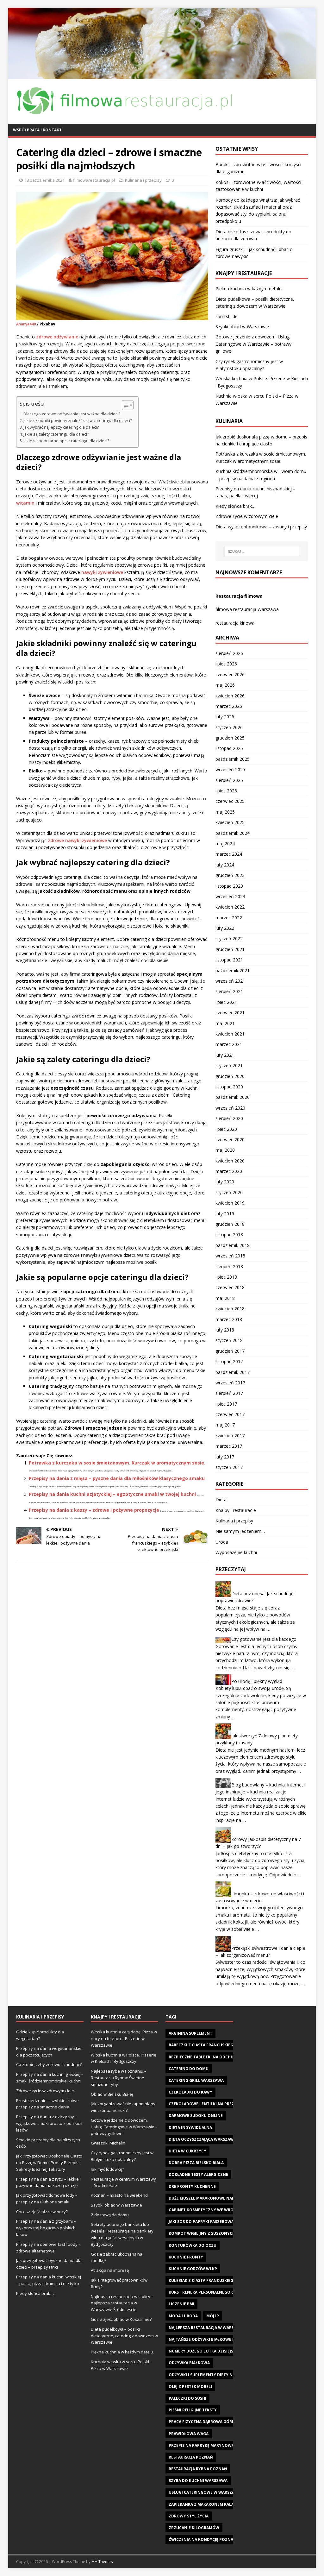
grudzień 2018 (230, 1224)
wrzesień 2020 (230, 1108)
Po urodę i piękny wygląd (257, 1681)
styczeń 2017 (229, 1467)
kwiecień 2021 (230, 1034)
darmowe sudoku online (196, 2116)
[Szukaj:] (262, 551)
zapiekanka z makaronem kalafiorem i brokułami (222, 2504)
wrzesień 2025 (230, 769)
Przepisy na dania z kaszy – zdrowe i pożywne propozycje (94, 1510)
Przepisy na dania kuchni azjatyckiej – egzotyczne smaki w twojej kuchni (112, 1494)
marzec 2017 (229, 1446)
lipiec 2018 (226, 1277)
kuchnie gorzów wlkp (193, 2269)
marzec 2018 (229, 1319)
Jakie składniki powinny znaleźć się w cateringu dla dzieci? (78, 421)
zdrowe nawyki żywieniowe (77, 840)
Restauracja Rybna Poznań (198, 2469)
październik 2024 (233, 833)
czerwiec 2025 (230, 801)
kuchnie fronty (186, 2257)
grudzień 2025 (230, 738)
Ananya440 (26, 324)
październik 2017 (233, 1372)
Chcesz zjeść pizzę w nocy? (42, 2212)
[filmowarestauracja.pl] (162, 76)
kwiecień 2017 (230, 1436)
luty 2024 (225, 865)
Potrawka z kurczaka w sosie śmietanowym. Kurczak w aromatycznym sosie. (117, 1463)
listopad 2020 (229, 1087)
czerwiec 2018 (230, 1287)
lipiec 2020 (226, 1129)
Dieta (221, 1499)
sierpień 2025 (229, 780)
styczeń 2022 (229, 938)
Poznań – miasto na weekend (119, 2195)
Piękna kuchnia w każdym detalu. (249, 289)
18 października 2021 (44, 180)
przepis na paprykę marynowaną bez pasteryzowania (227, 2445)
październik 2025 (233, 759)
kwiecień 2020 (230, 1161)
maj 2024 (225, 844)
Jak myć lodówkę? (107, 2169)
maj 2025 (225, 812)
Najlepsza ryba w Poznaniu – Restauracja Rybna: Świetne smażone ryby (119, 2078)
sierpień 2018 (229, 1266)
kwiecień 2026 (230, 696)
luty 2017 (225, 1457)
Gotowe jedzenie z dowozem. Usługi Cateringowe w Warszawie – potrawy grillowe (253, 344)
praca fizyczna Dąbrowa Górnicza (206, 2422)
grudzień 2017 (230, 1351)
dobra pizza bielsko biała (196, 2163)
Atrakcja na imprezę (110, 2270)
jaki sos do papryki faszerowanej (205, 2222)
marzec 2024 (229, 854)
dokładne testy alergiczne (198, 2174)
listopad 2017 (229, 1361)
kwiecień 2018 (230, 1309)
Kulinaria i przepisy (143, 180)
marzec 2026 (229, 706)
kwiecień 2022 (230, 907)
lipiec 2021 (226, 1002)
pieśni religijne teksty (193, 2410)
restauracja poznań (191, 2457)
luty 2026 (225, 717)
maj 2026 (225, 685)
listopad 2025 (229, 748)
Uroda (222, 1542)
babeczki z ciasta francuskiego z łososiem (215, 2045)
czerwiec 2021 (230, 1013)
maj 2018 (225, 1298)
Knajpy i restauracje (236, 1510)
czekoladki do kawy (190, 2092)
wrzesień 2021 (230, 981)
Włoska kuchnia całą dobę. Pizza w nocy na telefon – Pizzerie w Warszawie (124, 2038)
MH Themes (102, 2562)
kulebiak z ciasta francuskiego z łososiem (215, 2280)
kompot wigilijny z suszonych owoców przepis (221, 2233)
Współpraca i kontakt (37, 130)
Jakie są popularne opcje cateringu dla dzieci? (66, 441)
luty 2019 (225, 1214)
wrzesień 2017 (230, 1383)
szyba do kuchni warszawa (198, 2481)
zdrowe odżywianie (57, 337)
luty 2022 (225, 928)
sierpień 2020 (229, 1118)
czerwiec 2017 (230, 1414)
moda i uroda (183, 2316)
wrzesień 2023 (230, 896)
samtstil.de (227, 316)
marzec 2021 (229, 1044)
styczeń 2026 (229, 727)
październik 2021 (233, 970)
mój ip (213, 2316)
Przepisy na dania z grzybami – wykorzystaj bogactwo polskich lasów (46, 2228)
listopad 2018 (229, 1234)
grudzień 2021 (230, 949)
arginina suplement (190, 2033)
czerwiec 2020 (230, 1140)
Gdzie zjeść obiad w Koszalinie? (121, 2319)
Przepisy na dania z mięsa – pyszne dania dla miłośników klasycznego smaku (117, 1478)
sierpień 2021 (229, 991)
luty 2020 (225, 1182)
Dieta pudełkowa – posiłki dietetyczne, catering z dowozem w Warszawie (124, 2336)
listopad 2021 (229, 960)
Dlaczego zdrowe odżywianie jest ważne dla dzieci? (72, 414)
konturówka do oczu (193, 2245)
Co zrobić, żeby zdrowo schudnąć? (49, 2064)
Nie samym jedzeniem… (240, 1531)
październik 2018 (233, 1245)
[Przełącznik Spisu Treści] (125, 405)
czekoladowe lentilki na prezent (205, 2104)
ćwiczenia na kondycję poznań (202, 2539)
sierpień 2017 (229, 1393)
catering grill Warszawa (196, 2080)
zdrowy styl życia (189, 2516)
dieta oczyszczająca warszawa (202, 2139)
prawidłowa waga (189, 2434)
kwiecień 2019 (230, 1203)
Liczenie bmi (181, 2304)
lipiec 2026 (226, 664)
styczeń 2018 (229, 1340)
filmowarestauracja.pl (94, 180)
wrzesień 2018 (230, 1256)
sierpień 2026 (229, 653)
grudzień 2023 (230, 875)
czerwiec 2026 (230, 674)
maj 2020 (225, 1150)
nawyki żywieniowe (102, 572)
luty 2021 (225, 1055)
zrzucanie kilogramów (194, 2528)
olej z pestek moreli (190, 2387)
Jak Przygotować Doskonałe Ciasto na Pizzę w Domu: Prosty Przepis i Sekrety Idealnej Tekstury (49, 2163)
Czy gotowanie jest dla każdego (264, 1639)
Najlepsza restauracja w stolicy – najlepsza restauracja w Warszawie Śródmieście (122, 2303)
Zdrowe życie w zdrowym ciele (247, 516)
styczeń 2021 (229, 1065)
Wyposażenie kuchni (236, 1552)
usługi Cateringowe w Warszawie (205, 2492)
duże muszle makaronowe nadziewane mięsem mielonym (230, 2198)
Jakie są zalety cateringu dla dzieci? (56, 434)
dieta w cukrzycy (187, 2151)
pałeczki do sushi (187, 2398)
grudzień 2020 (230, 1076)
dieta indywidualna (190, 2128)
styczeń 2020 (229, 1192)
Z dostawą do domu (110, 2215)
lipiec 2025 (226, 791)
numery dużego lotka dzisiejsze (203, 2351)
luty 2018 (225, 1330)
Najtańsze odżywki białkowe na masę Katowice (220, 2339)
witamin (25, 503)
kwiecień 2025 (230, 822)
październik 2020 (233, 1097)
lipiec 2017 (226, 1404)
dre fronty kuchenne (192, 2186)
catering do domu (189, 2069)
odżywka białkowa (189, 2363)
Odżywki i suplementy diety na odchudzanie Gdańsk (225, 2375)
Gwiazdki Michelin (108, 2143)
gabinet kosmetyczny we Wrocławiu (209, 2210)
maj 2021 (225, 1023)
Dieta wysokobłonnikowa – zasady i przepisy (261, 527)
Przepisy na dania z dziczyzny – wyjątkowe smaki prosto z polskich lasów (49, 2123)
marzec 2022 (229, 918)
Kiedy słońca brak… (235, 506)
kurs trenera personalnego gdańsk (208, 2292)
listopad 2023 (229, 886)
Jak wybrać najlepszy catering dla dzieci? (61, 427)
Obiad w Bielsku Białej (112, 2094)
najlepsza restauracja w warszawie (207, 2328)
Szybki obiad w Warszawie (242, 327)
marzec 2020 (229, 1171)
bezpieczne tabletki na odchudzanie (208, 2057)
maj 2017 (225, 1425)
